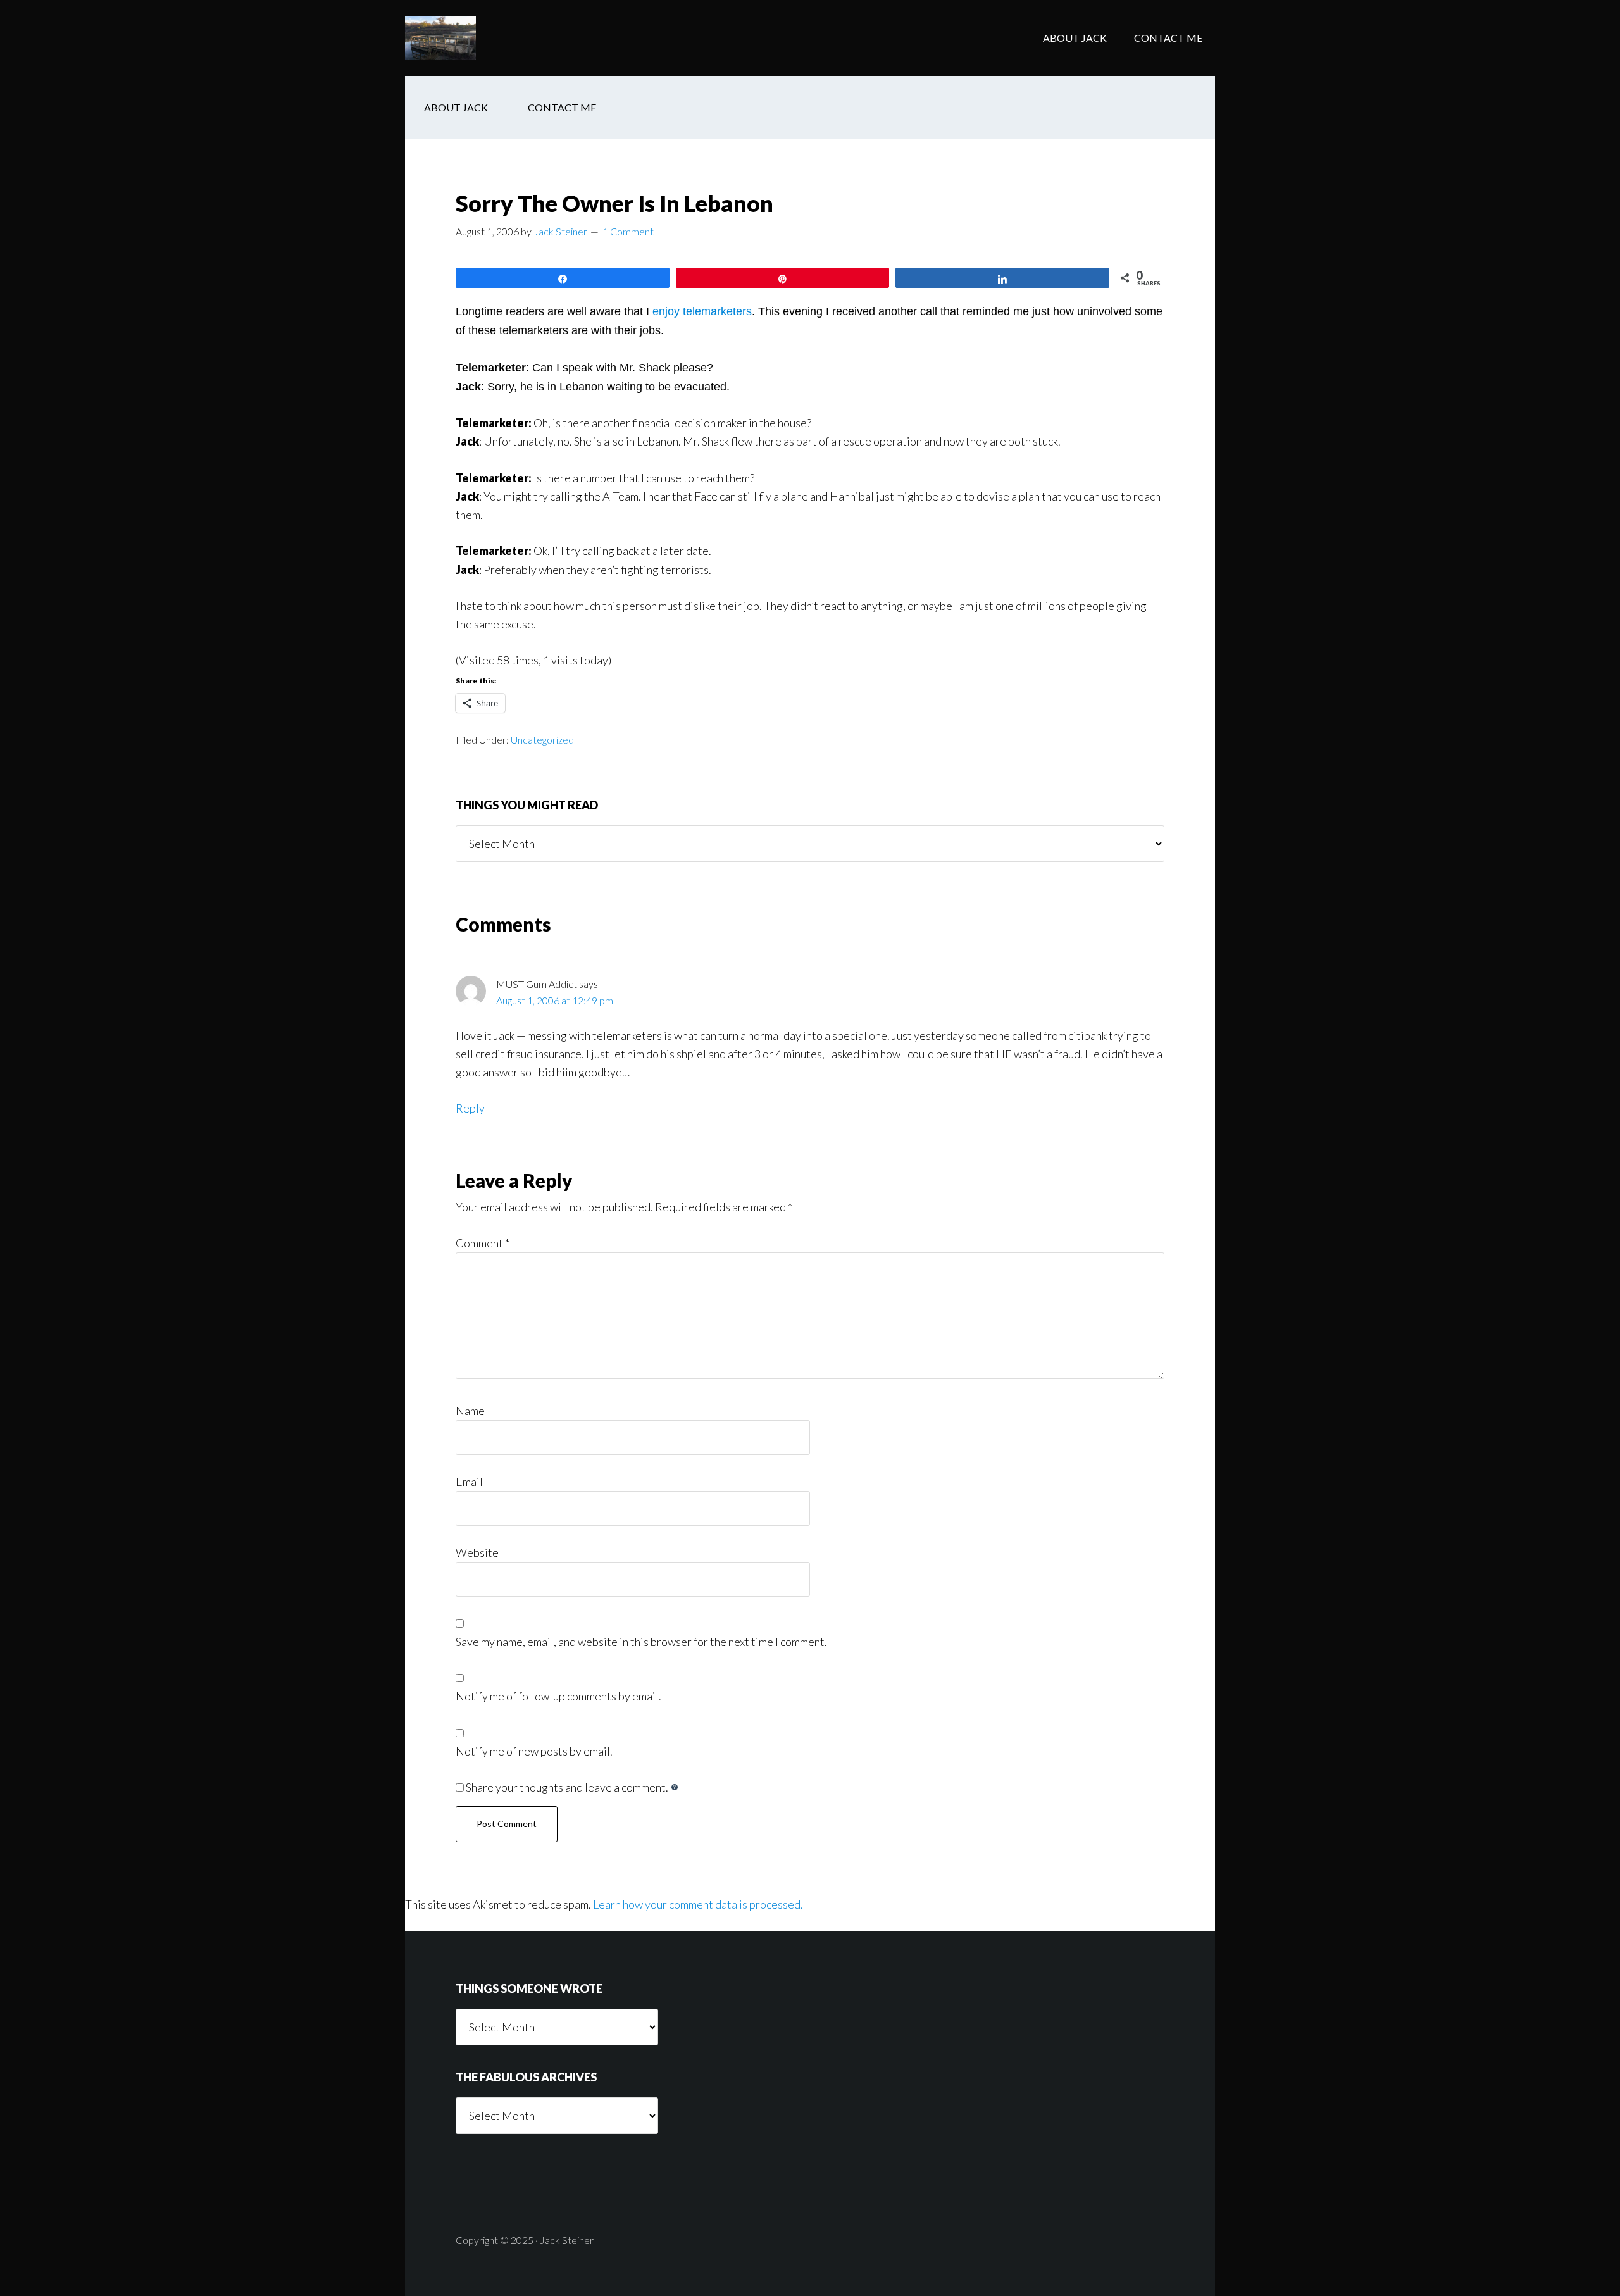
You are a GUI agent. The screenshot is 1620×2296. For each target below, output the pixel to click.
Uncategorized (542, 739)
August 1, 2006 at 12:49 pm (555, 1000)
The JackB (506, 38)
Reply (470, 1108)
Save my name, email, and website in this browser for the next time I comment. (641, 1642)
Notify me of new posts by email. (534, 1751)
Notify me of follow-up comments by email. (558, 1696)
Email (469, 1482)
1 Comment (628, 231)
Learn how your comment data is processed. (698, 1904)
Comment (483, 1243)
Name (470, 1411)
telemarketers (717, 311)
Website (477, 1552)
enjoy (666, 311)
